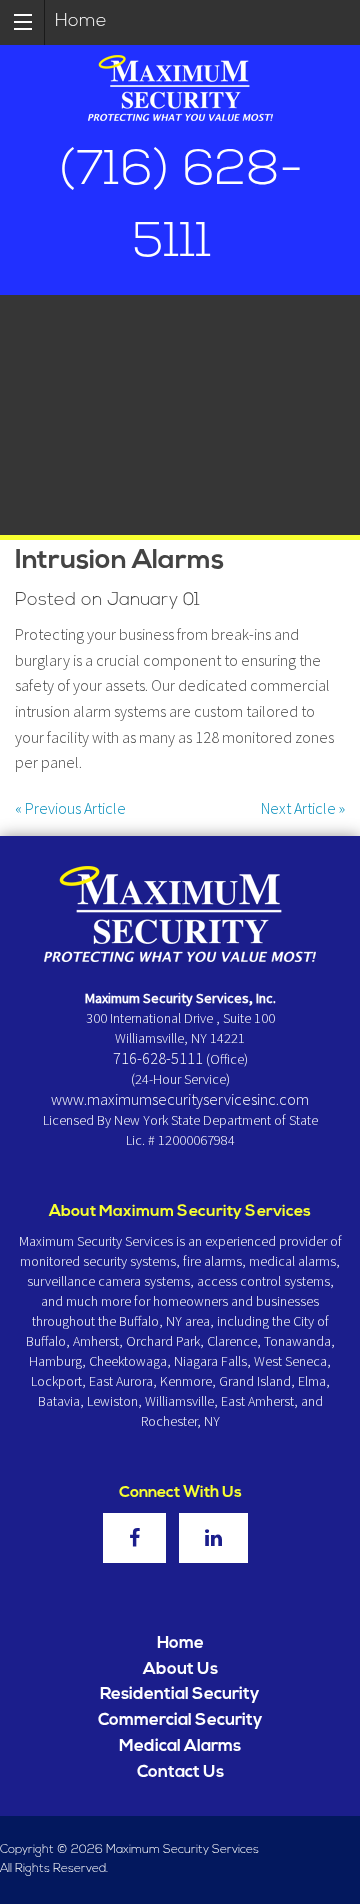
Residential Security (180, 1694)
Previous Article (70, 808)
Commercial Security (180, 1720)
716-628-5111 (158, 1058)
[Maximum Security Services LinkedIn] (218, 1539)
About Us (180, 1669)
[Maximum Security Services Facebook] (139, 1539)
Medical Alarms (180, 1746)
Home (81, 22)
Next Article (303, 808)
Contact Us (180, 1772)
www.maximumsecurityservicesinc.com (180, 1099)
